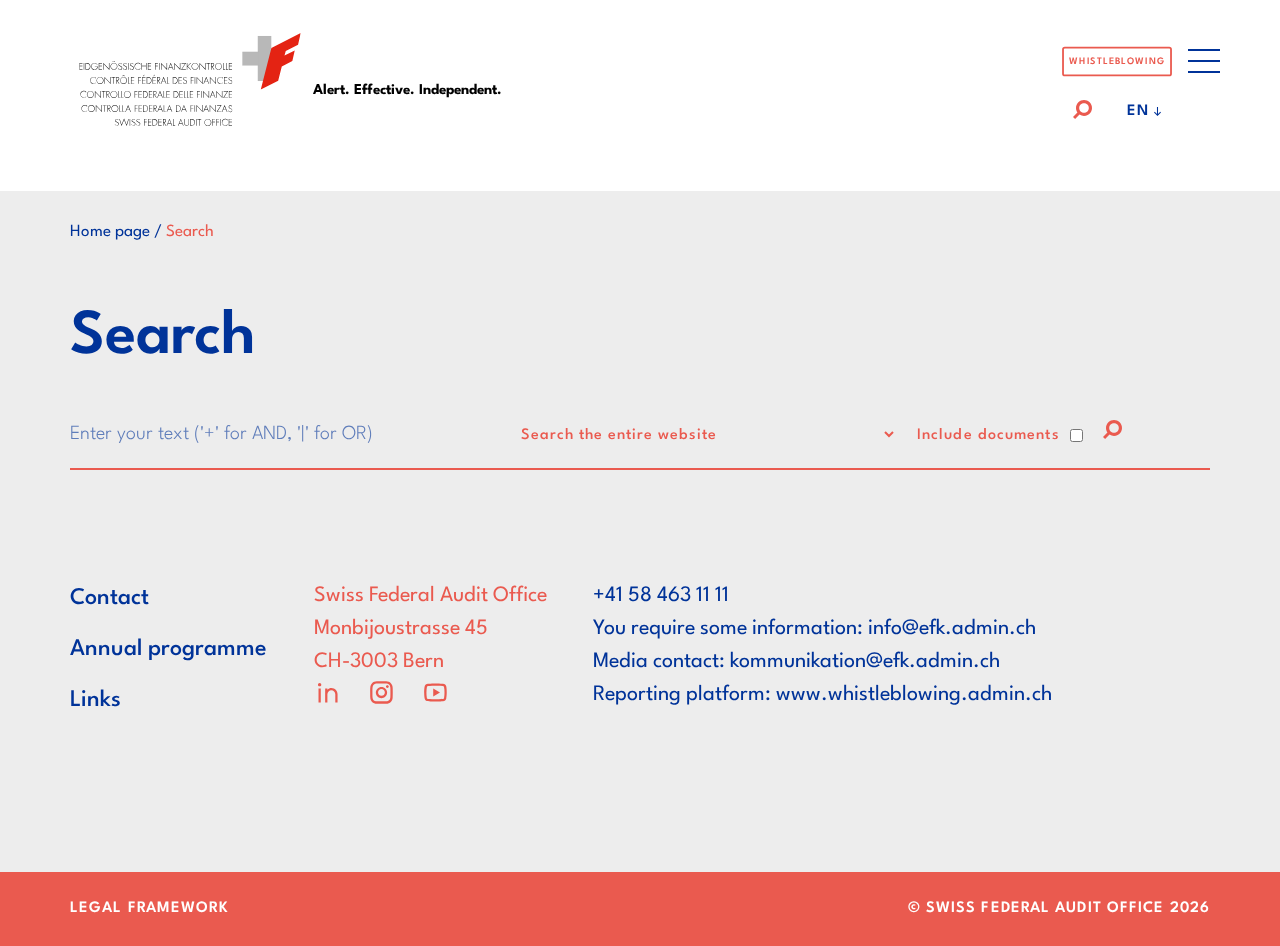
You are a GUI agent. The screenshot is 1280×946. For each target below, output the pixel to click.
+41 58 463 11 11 (661, 596)
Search (190, 232)
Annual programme (168, 649)
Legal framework (150, 908)
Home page (110, 232)
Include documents (988, 435)
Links (95, 700)
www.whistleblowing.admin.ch (914, 695)
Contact (109, 598)
